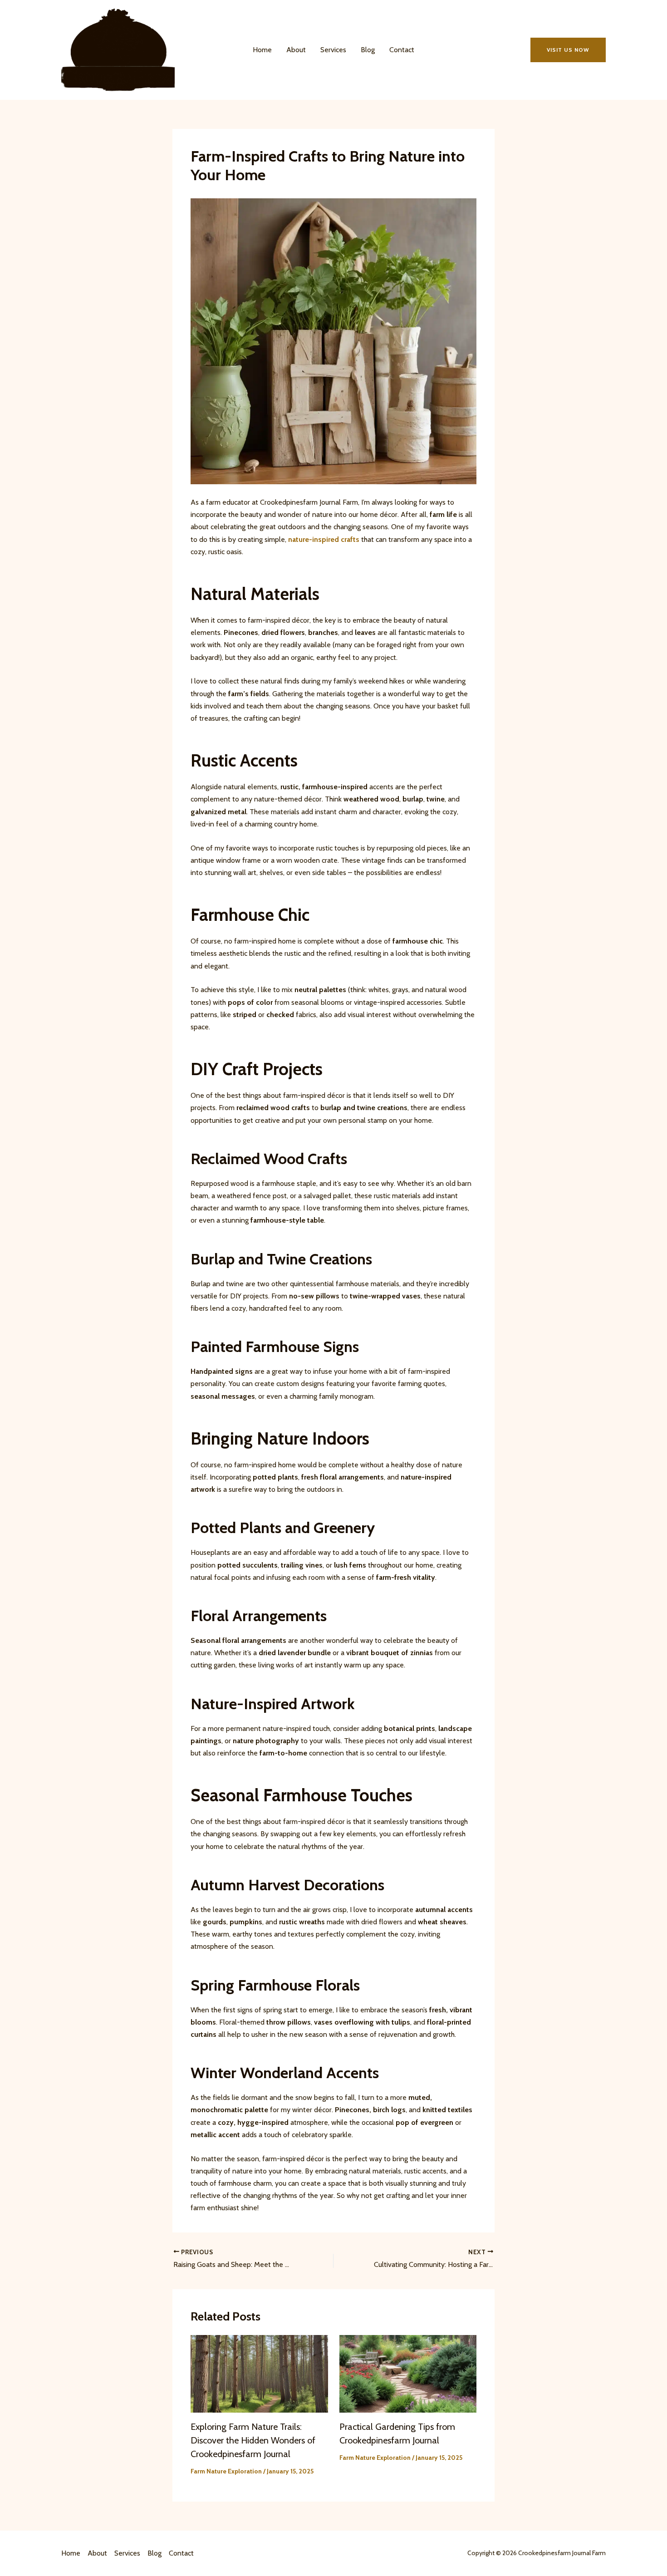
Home (262, 50)
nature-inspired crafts (324, 539)
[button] (568, 50)
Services (333, 50)
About (296, 50)
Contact (402, 50)
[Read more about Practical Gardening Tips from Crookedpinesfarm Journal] (408, 2373)
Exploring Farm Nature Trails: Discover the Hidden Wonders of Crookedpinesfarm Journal (253, 2440)
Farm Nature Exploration (226, 2471)
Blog (368, 50)
